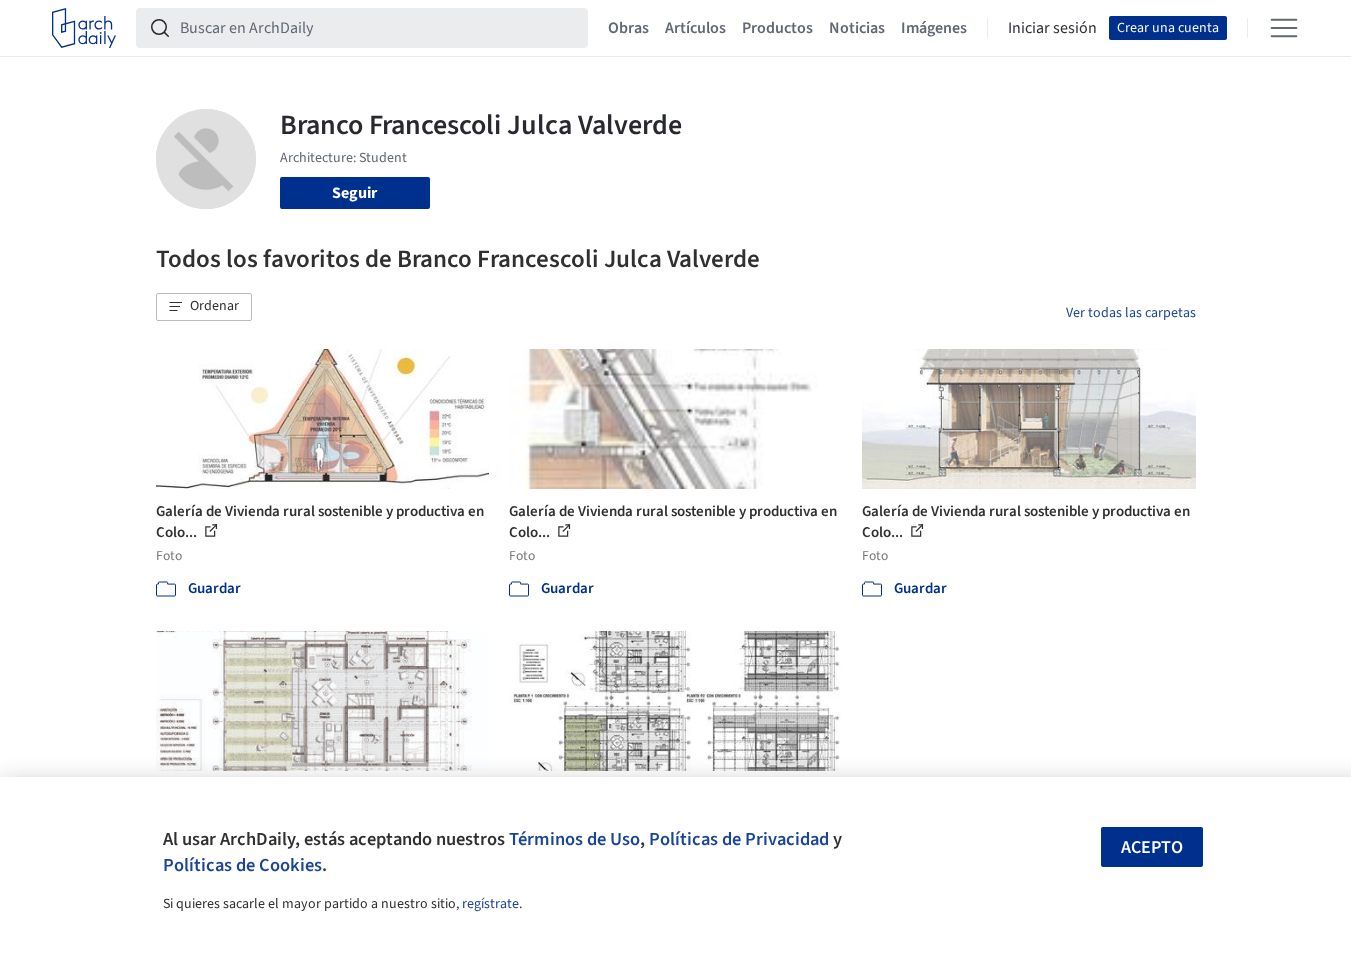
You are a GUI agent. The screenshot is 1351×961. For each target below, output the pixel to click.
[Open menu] (1284, 28)
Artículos (695, 28)
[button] (204, 307)
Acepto (1152, 847)
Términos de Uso (574, 839)
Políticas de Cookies (242, 865)
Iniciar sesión (1052, 28)
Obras (628, 28)
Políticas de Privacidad (739, 839)
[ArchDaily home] (84, 28)
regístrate (490, 904)
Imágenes (934, 28)
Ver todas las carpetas (1131, 313)
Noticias (857, 28)
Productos (777, 28)
